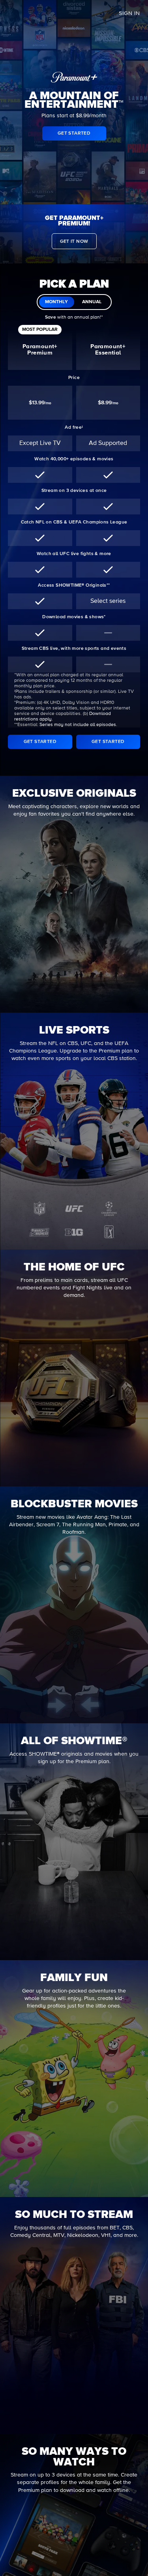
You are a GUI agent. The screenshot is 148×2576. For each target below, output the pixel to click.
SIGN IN (129, 13)
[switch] (74, 302)
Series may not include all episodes (78, 725)
